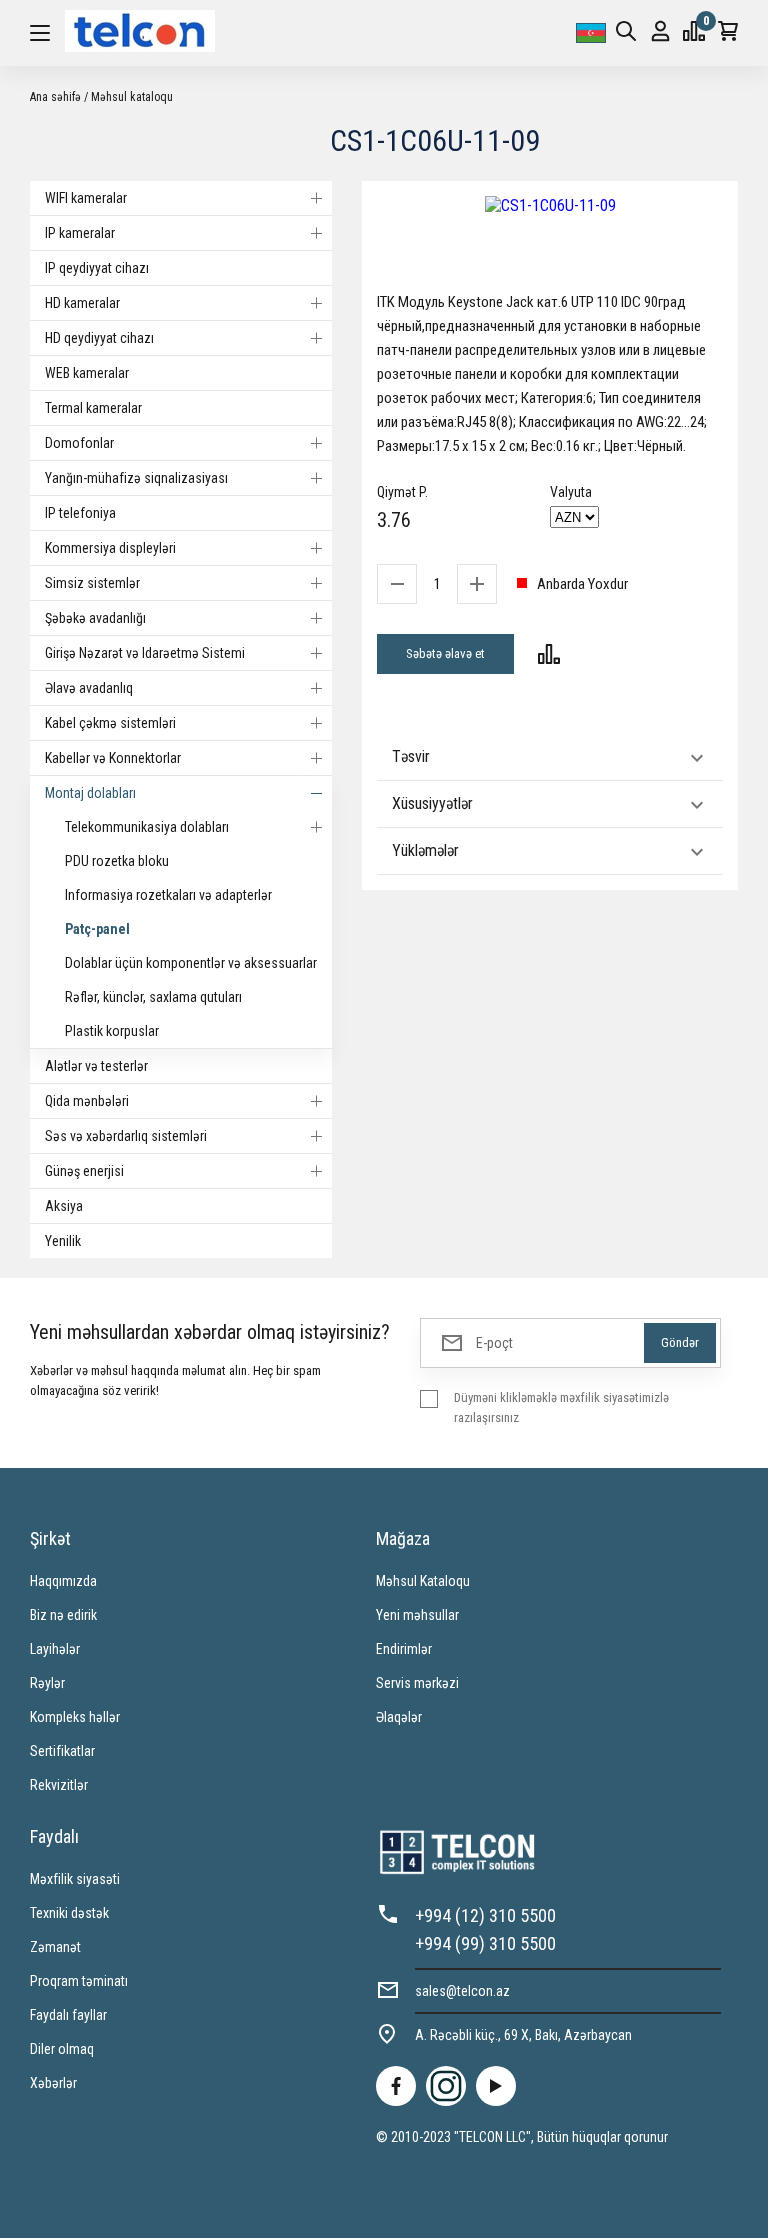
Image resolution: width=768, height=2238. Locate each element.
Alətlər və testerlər (96, 1066)
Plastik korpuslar (112, 1031)
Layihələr (55, 1649)
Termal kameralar (93, 408)
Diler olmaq (62, 2049)
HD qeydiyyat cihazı (99, 338)
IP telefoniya (80, 513)
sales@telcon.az (462, 1991)
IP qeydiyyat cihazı (97, 268)
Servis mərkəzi (417, 1683)
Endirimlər (404, 1649)
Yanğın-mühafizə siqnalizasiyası (136, 478)
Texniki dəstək (69, 1913)
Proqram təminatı (79, 1981)
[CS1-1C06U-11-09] (550, 205)
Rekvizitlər (59, 1785)
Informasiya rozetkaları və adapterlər (168, 895)
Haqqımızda (63, 1581)
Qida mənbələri (87, 1101)
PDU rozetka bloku (117, 861)
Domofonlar (79, 443)
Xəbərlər (53, 2083)
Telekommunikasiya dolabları (147, 827)
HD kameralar (82, 303)
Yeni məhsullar (417, 1615)
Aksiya (64, 1206)
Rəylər (47, 1683)
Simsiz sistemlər (92, 583)
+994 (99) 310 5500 (485, 1943)
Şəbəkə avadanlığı (95, 618)
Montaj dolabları (90, 793)
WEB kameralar (87, 373)
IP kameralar (80, 233)
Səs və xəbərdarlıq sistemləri (126, 1136)
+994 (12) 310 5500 (485, 1915)
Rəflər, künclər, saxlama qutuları (153, 997)
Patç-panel (97, 929)
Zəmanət (55, 1947)
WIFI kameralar (86, 198)
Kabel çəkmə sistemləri (110, 723)
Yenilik (63, 1241)
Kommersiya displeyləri (110, 548)
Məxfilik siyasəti (75, 1879)
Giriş (660, 33)
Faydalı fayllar (68, 2015)
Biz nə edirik (63, 1615)
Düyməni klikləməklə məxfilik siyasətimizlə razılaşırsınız (561, 1407)
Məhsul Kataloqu (423, 1581)
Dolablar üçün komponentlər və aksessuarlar (191, 963)
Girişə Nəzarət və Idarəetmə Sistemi (145, 653)
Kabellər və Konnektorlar (113, 758)
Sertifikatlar (62, 1751)
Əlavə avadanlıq (89, 688)
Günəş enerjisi (84, 1171)
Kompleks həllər (75, 1717)
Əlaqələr (399, 1717)
